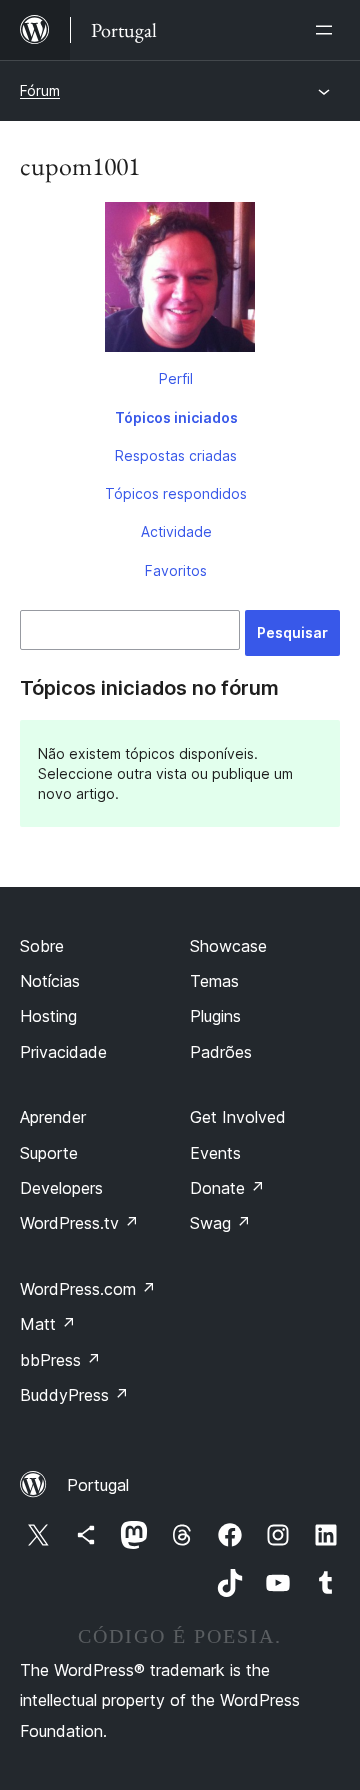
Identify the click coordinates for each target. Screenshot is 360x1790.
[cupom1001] (180, 281)
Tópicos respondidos (176, 493)
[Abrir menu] (328, 30)
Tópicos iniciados (176, 417)
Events (215, 1153)
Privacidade (63, 1052)
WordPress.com (88, 1289)
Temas (214, 981)
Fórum (40, 90)
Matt (48, 1324)
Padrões (221, 1052)
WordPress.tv (79, 1223)
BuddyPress (74, 1395)
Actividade (176, 531)
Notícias (50, 981)
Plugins (215, 1016)
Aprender (53, 1117)
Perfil (176, 378)
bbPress (60, 1360)
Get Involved (238, 1117)
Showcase (228, 946)
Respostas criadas (176, 455)
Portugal (98, 1485)
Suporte (49, 1153)
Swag (220, 1223)
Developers (61, 1188)
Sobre (42, 946)
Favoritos (176, 570)
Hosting (48, 1016)
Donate (227, 1188)
